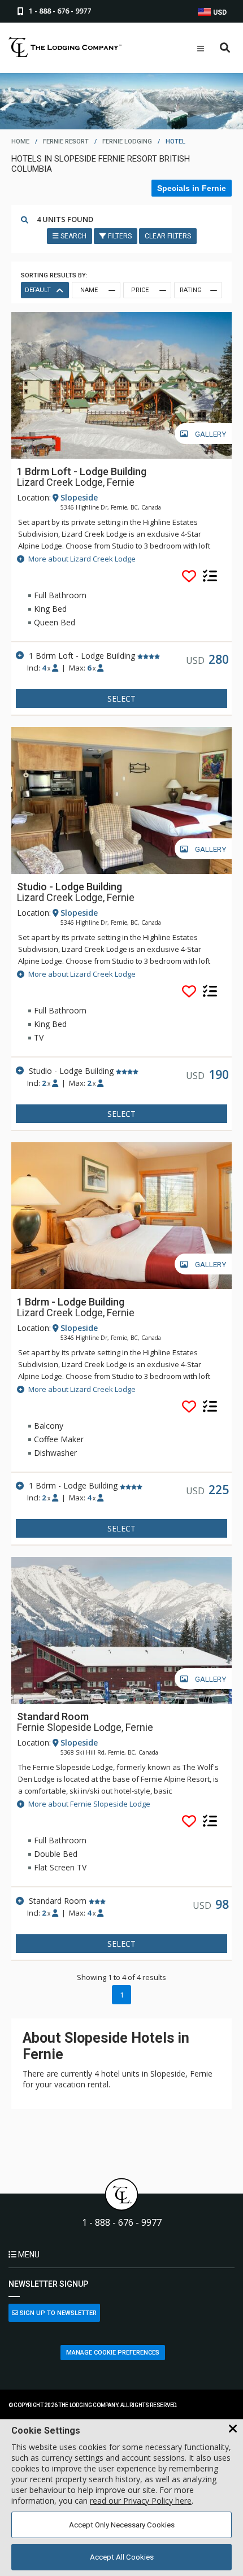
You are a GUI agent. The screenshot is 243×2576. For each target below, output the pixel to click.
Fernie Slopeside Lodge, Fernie (85, 1728)
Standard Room (53, 1716)
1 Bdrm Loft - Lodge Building (82, 471)
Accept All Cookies (122, 2557)
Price (140, 290)
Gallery (210, 434)
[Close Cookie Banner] (233, 2429)
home (20, 142)
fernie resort (66, 142)
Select (121, 699)
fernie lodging (127, 142)
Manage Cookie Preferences (113, 2353)
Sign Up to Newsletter (57, 2313)
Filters (119, 236)
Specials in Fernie (192, 188)
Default (38, 290)
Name (89, 290)
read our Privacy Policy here (141, 2501)
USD (219, 12)
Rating (191, 290)
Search (73, 236)
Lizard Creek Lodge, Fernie (76, 482)
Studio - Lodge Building (70, 887)
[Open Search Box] (225, 48)
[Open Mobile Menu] (201, 49)
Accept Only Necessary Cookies (122, 2525)
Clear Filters (168, 236)
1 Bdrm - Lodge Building (71, 1302)
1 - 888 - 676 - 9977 (122, 2223)
